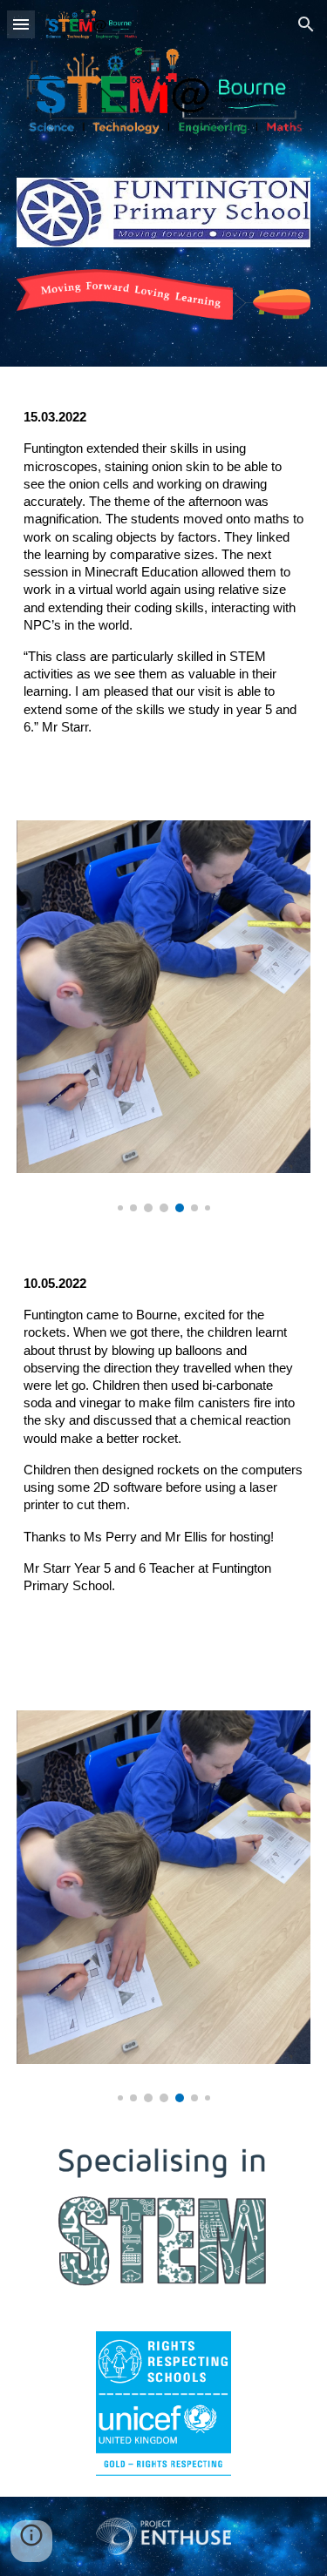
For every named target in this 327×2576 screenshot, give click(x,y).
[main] (164, 583)
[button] (21, 24)
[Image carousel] (164, 1016)
